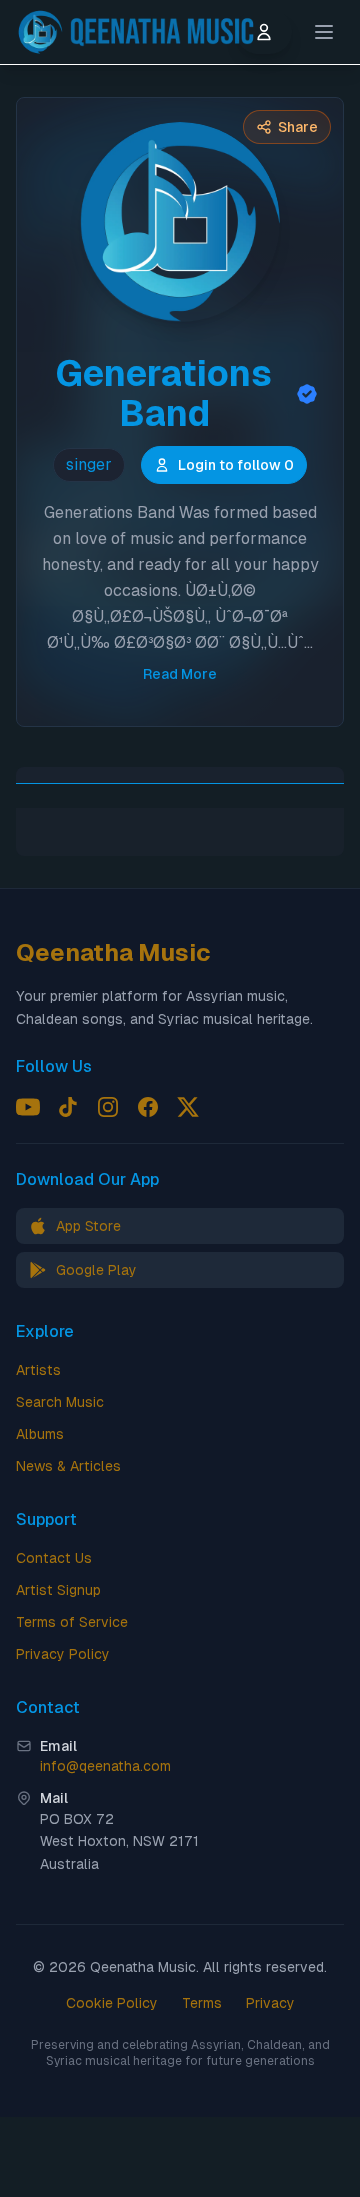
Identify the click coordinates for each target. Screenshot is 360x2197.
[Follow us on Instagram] (108, 1107)
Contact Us (54, 1558)
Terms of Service (72, 1622)
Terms (202, 2003)
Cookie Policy (112, 2003)
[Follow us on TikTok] (68, 1107)
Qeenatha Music (113, 952)
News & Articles (68, 1466)
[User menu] (264, 32)
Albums (40, 1434)
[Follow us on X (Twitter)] (188, 1107)
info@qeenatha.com (105, 1766)
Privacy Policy (63, 1654)
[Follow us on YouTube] (28, 1107)
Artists (38, 1370)
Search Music (60, 1402)
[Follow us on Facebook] (148, 1107)
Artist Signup (58, 1590)
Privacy (270, 2003)
